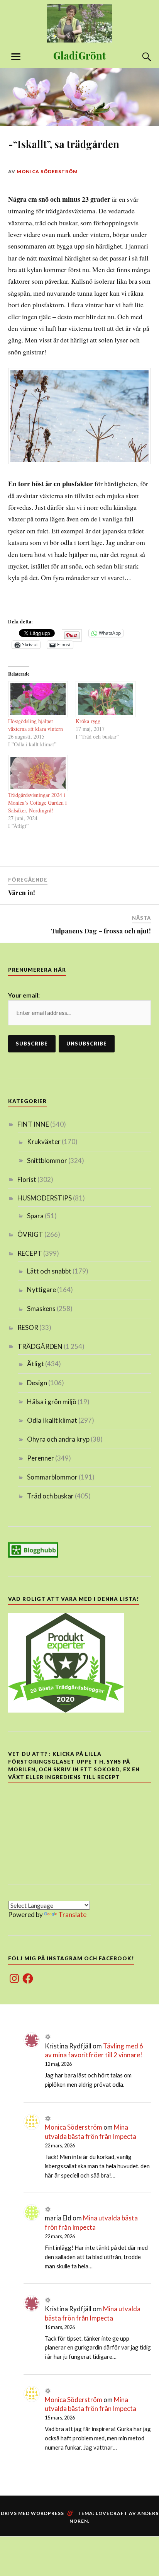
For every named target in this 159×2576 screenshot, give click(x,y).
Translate (72, 1915)
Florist (27, 1179)
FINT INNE (33, 1124)
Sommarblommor (52, 1477)
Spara (35, 1216)
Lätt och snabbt (49, 1271)
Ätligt (36, 1364)
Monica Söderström (47, 171)
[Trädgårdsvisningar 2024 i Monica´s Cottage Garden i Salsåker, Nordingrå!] (38, 773)
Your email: (24, 995)
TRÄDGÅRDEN (40, 1346)
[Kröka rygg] (106, 699)
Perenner (41, 1458)
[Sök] (139, 57)
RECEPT (30, 1253)
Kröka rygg (88, 721)
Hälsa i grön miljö (52, 1402)
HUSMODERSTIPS (45, 1198)
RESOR (28, 1327)
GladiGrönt (79, 55)
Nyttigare (41, 1290)
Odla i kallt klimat (52, 1420)
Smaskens (41, 1308)
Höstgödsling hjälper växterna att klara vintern (36, 725)
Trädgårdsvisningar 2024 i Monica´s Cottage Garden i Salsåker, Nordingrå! (37, 803)
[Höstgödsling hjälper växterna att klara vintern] (38, 699)
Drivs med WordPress (32, 2513)
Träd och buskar (50, 1496)
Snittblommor (47, 1160)
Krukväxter (44, 1142)
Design (37, 1383)
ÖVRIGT (30, 1234)
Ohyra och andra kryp (58, 1439)
